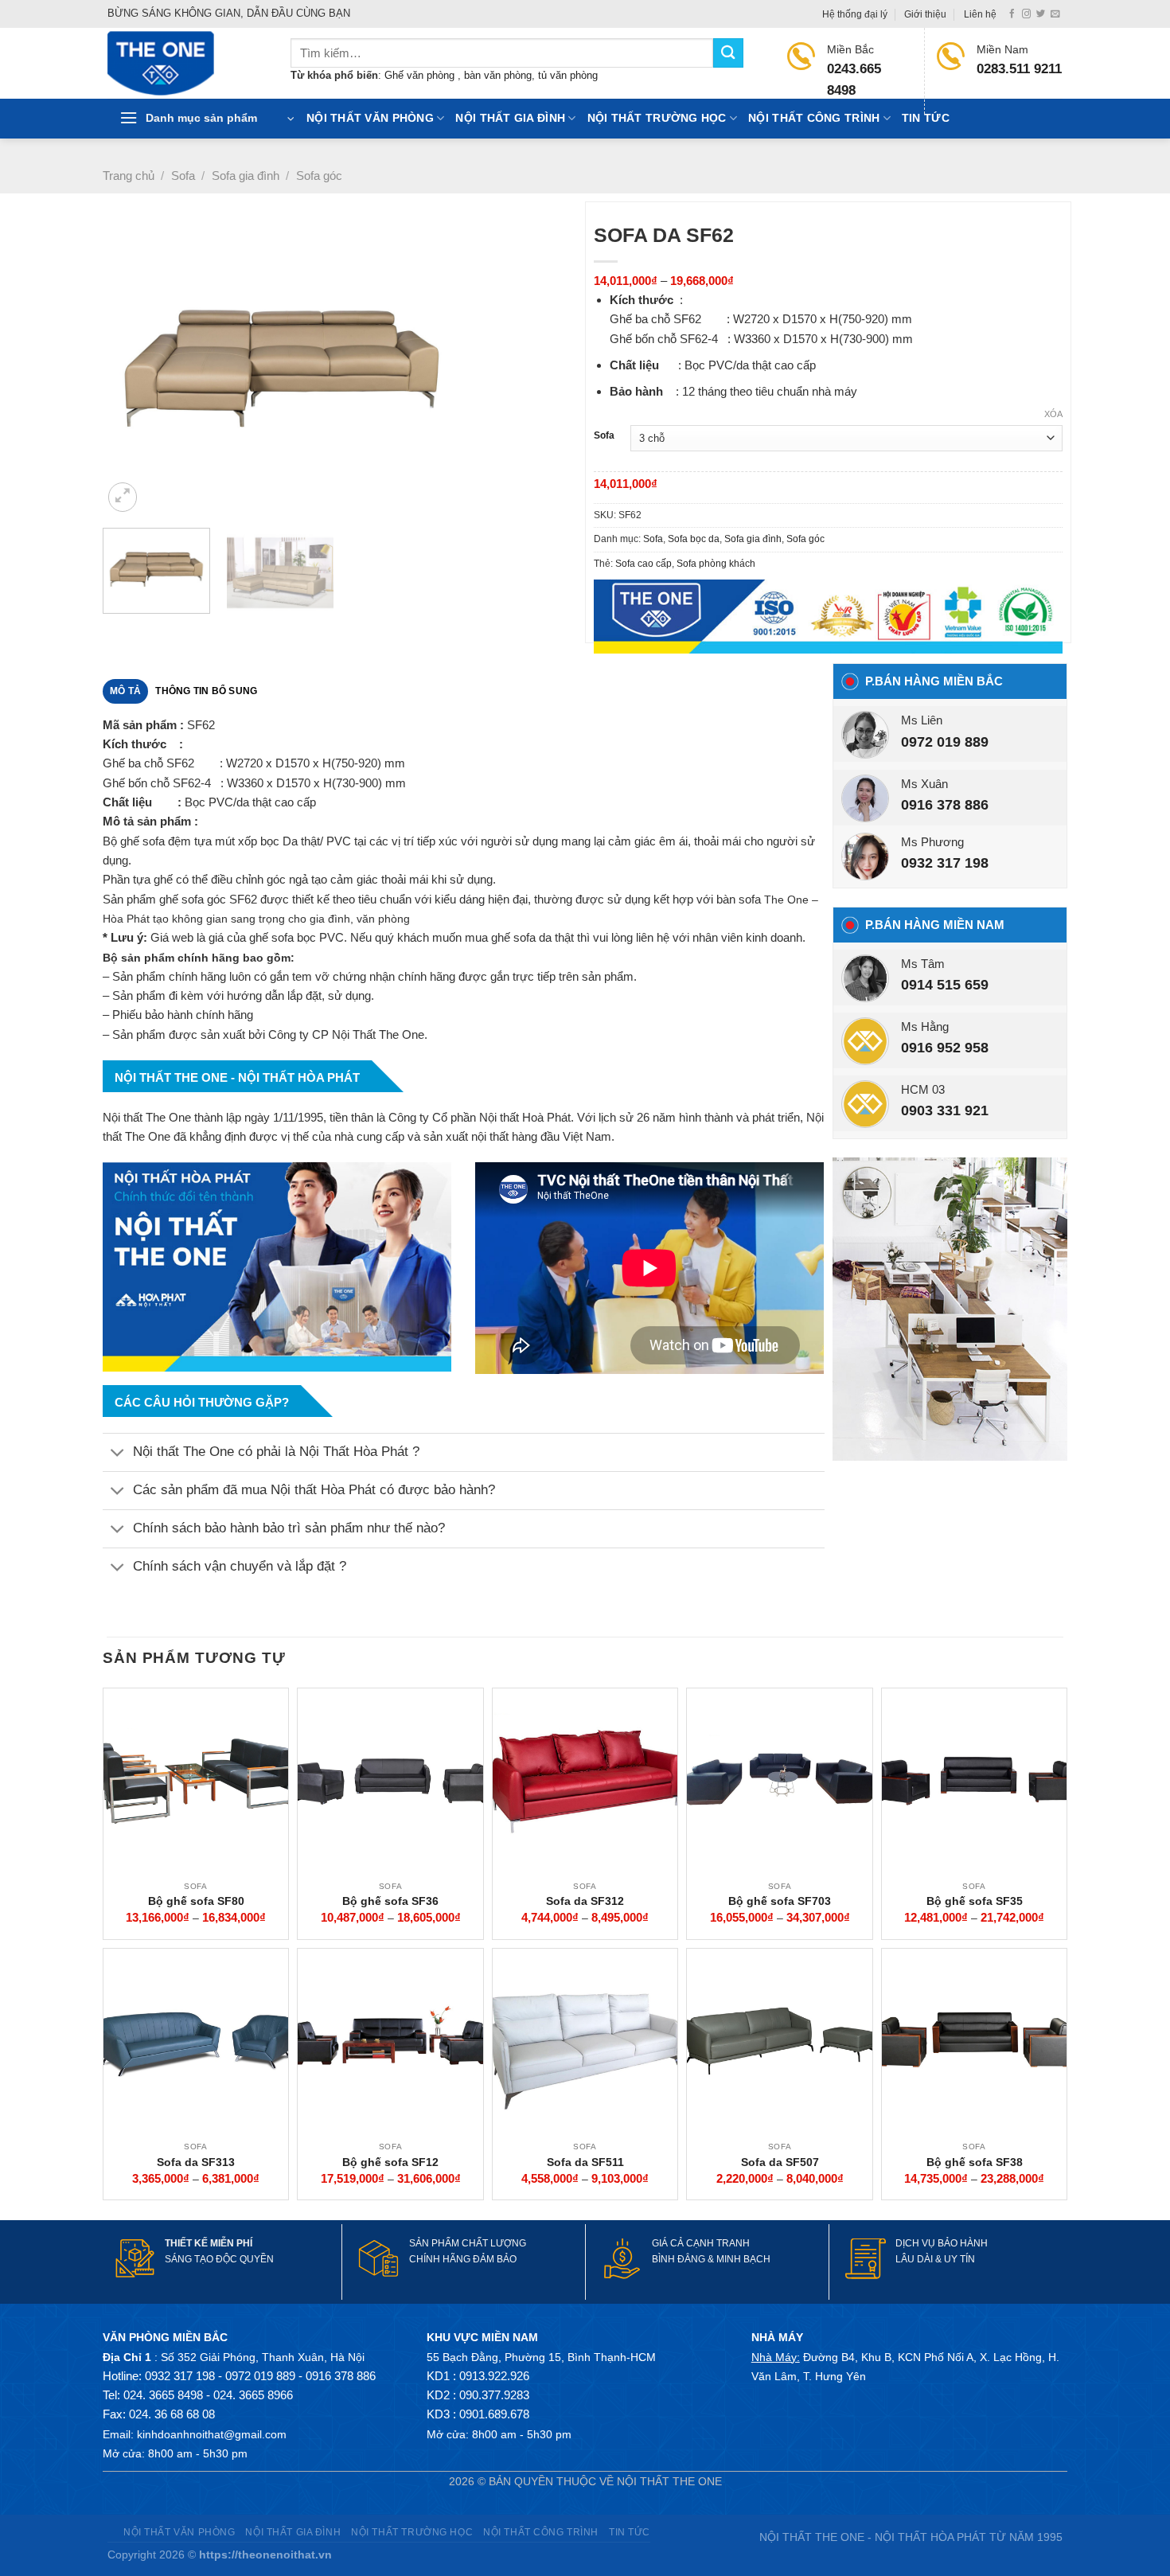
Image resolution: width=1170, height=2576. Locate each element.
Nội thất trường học (657, 118)
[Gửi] (728, 53)
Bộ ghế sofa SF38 (975, 2162)
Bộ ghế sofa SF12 (390, 2162)
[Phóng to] (123, 497)
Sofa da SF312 (585, 1901)
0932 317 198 (945, 863)
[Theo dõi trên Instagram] (1026, 14)
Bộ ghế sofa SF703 (780, 1901)
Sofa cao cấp (643, 564)
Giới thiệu (925, 14)
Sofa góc (319, 176)
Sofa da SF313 (196, 2162)
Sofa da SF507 (780, 2162)
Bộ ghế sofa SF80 (196, 1901)
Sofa (183, 176)
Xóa (1053, 414)
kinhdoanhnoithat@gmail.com (212, 2434)
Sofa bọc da (694, 539)
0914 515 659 (945, 985)
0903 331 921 (945, 1110)
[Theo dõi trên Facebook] (1012, 14)
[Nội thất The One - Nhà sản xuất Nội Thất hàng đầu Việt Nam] (187, 63)
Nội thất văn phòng (370, 118)
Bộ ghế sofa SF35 (975, 1901)
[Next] (552, 367)
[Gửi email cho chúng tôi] (1055, 14)
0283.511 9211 (1019, 69)
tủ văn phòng (568, 75)
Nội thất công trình (814, 118)
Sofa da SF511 (585, 2162)
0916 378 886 (945, 805)
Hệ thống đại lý (855, 14)
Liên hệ (980, 14)
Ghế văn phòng (421, 75)
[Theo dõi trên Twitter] (1041, 14)
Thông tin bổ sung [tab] (206, 691)
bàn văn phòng (498, 75)
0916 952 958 (945, 1048)
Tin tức (926, 118)
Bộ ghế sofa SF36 (390, 1901)
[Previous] (132, 367)
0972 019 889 (945, 742)
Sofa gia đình (246, 176)
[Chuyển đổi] (117, 1454)
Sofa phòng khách (716, 564)
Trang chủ (129, 176)
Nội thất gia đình (510, 118)
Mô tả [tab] (125, 691)
